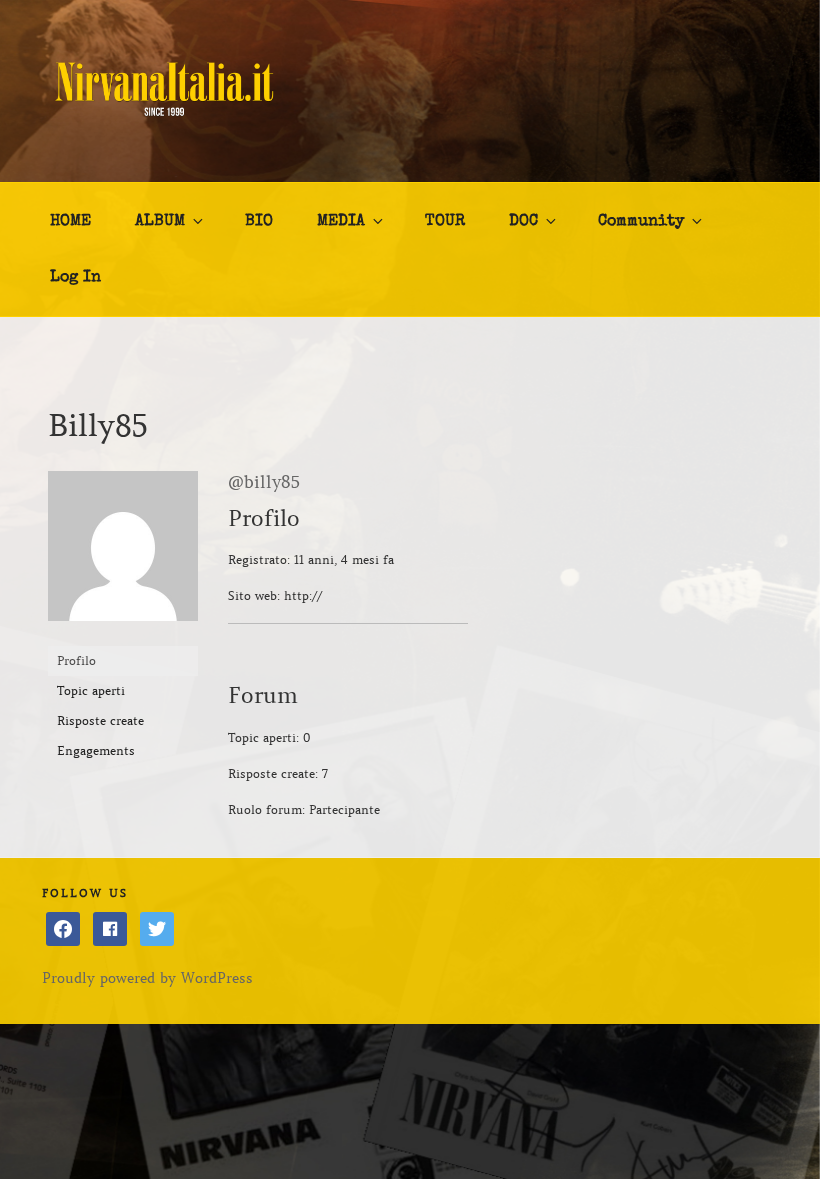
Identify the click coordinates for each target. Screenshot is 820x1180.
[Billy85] (123, 636)
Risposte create (100, 720)
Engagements (96, 750)
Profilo (76, 660)
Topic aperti (91, 690)
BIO (259, 222)
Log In (75, 278)
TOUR (445, 222)
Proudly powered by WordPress (147, 978)
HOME (70, 222)
